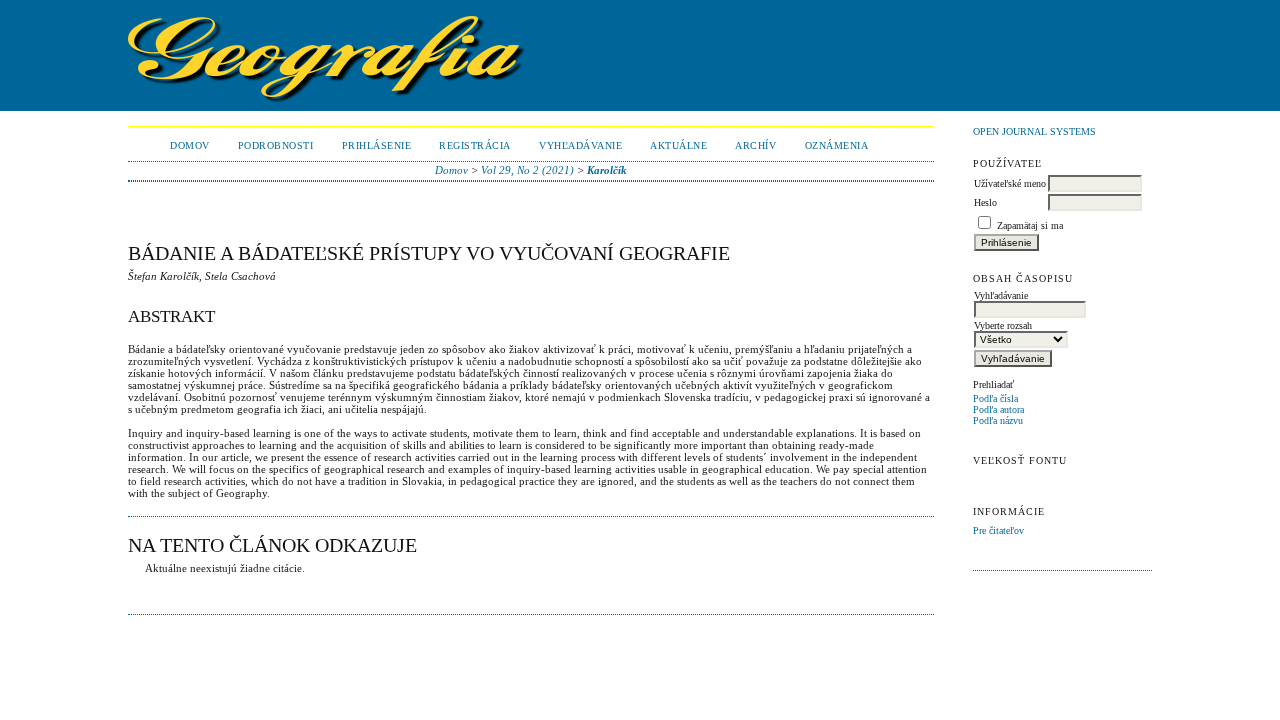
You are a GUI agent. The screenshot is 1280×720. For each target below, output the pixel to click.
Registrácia (475, 145)
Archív (755, 145)
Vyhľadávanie (580, 145)
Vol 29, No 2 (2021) (527, 170)
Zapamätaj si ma (1030, 225)
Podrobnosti (276, 145)
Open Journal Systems (1034, 131)
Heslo (985, 202)
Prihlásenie (377, 145)
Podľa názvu (998, 420)
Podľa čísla (995, 398)
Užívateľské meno (1010, 183)
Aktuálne (678, 145)
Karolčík (607, 170)
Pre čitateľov (998, 530)
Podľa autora (998, 409)
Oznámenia (837, 145)
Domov (190, 145)
